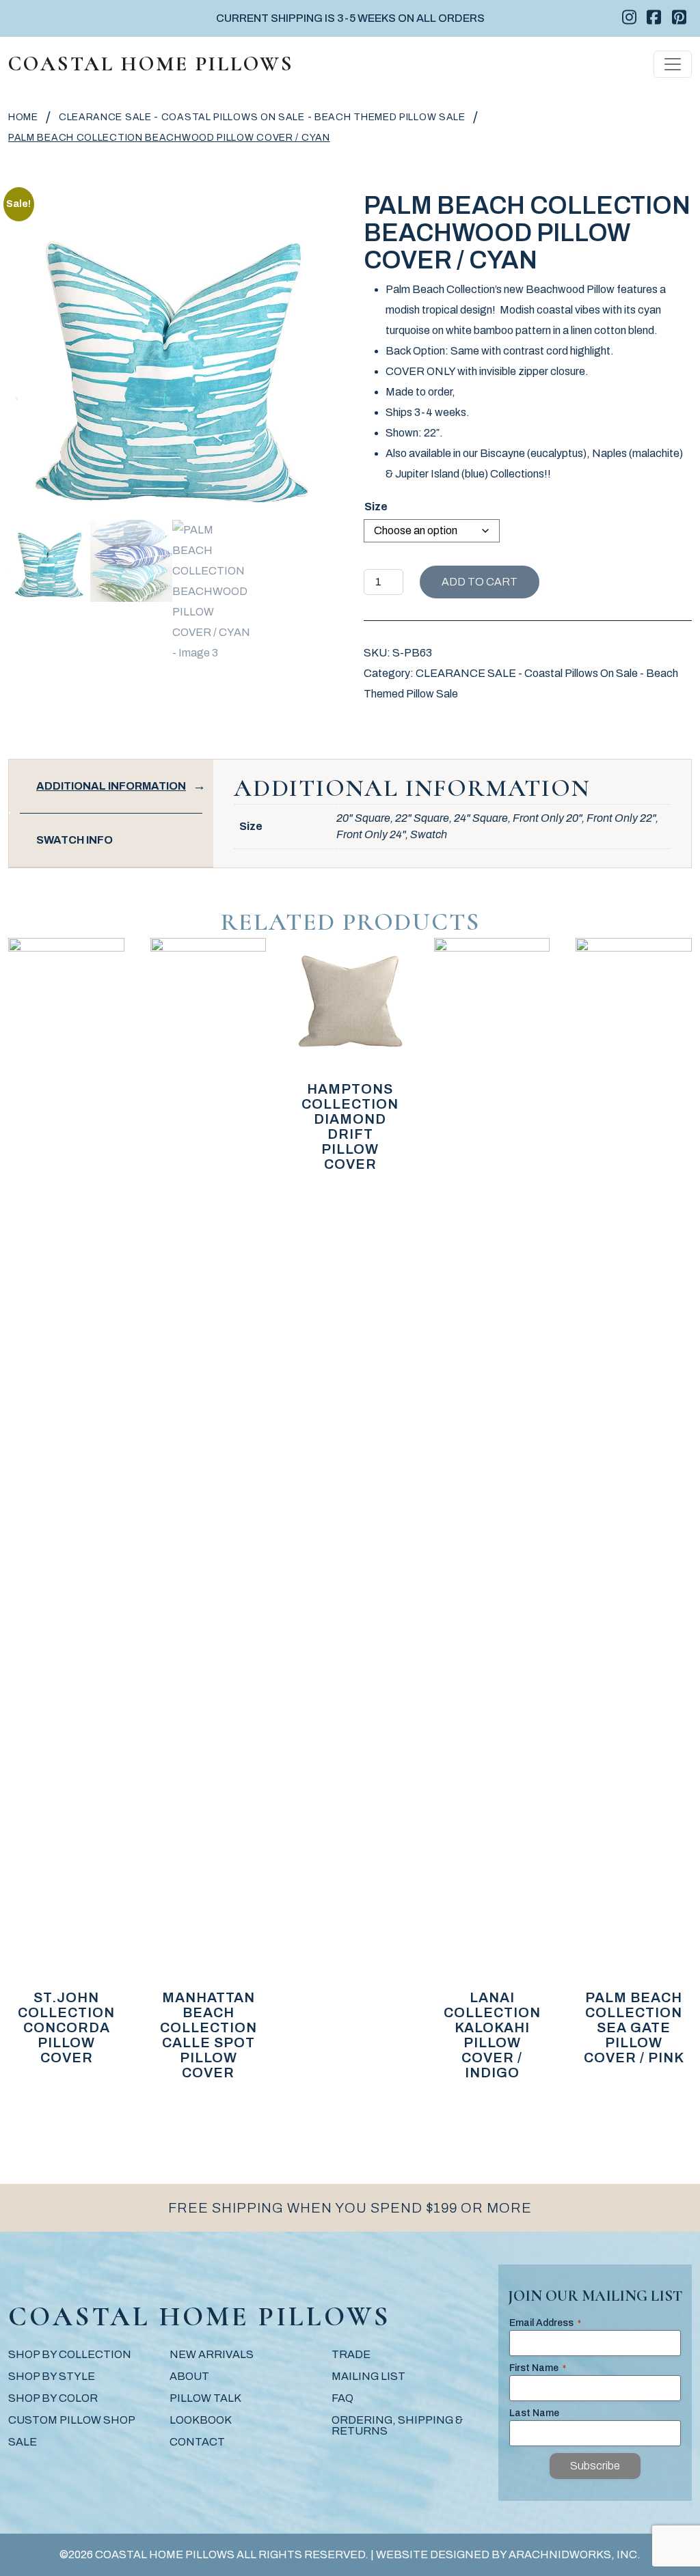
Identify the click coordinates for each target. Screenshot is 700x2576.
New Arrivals (212, 2354)
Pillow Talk (205, 2398)
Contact (197, 2442)
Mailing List (368, 2376)
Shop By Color (53, 2398)
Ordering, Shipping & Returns (397, 2425)
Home (23, 117)
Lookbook (201, 2420)
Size (376, 507)
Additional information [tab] (111, 786)
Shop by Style (52, 2376)
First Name (538, 2368)
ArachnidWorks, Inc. (575, 2554)
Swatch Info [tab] (75, 840)
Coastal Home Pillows (151, 64)
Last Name (534, 2413)
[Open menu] (673, 64)
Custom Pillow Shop (72, 2420)
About (189, 2376)
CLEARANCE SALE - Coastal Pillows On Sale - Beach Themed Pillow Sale (262, 117)
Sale (23, 2442)
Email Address (545, 2323)
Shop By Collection (70, 2354)
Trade (351, 2354)
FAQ (342, 2398)
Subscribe (595, 2466)
